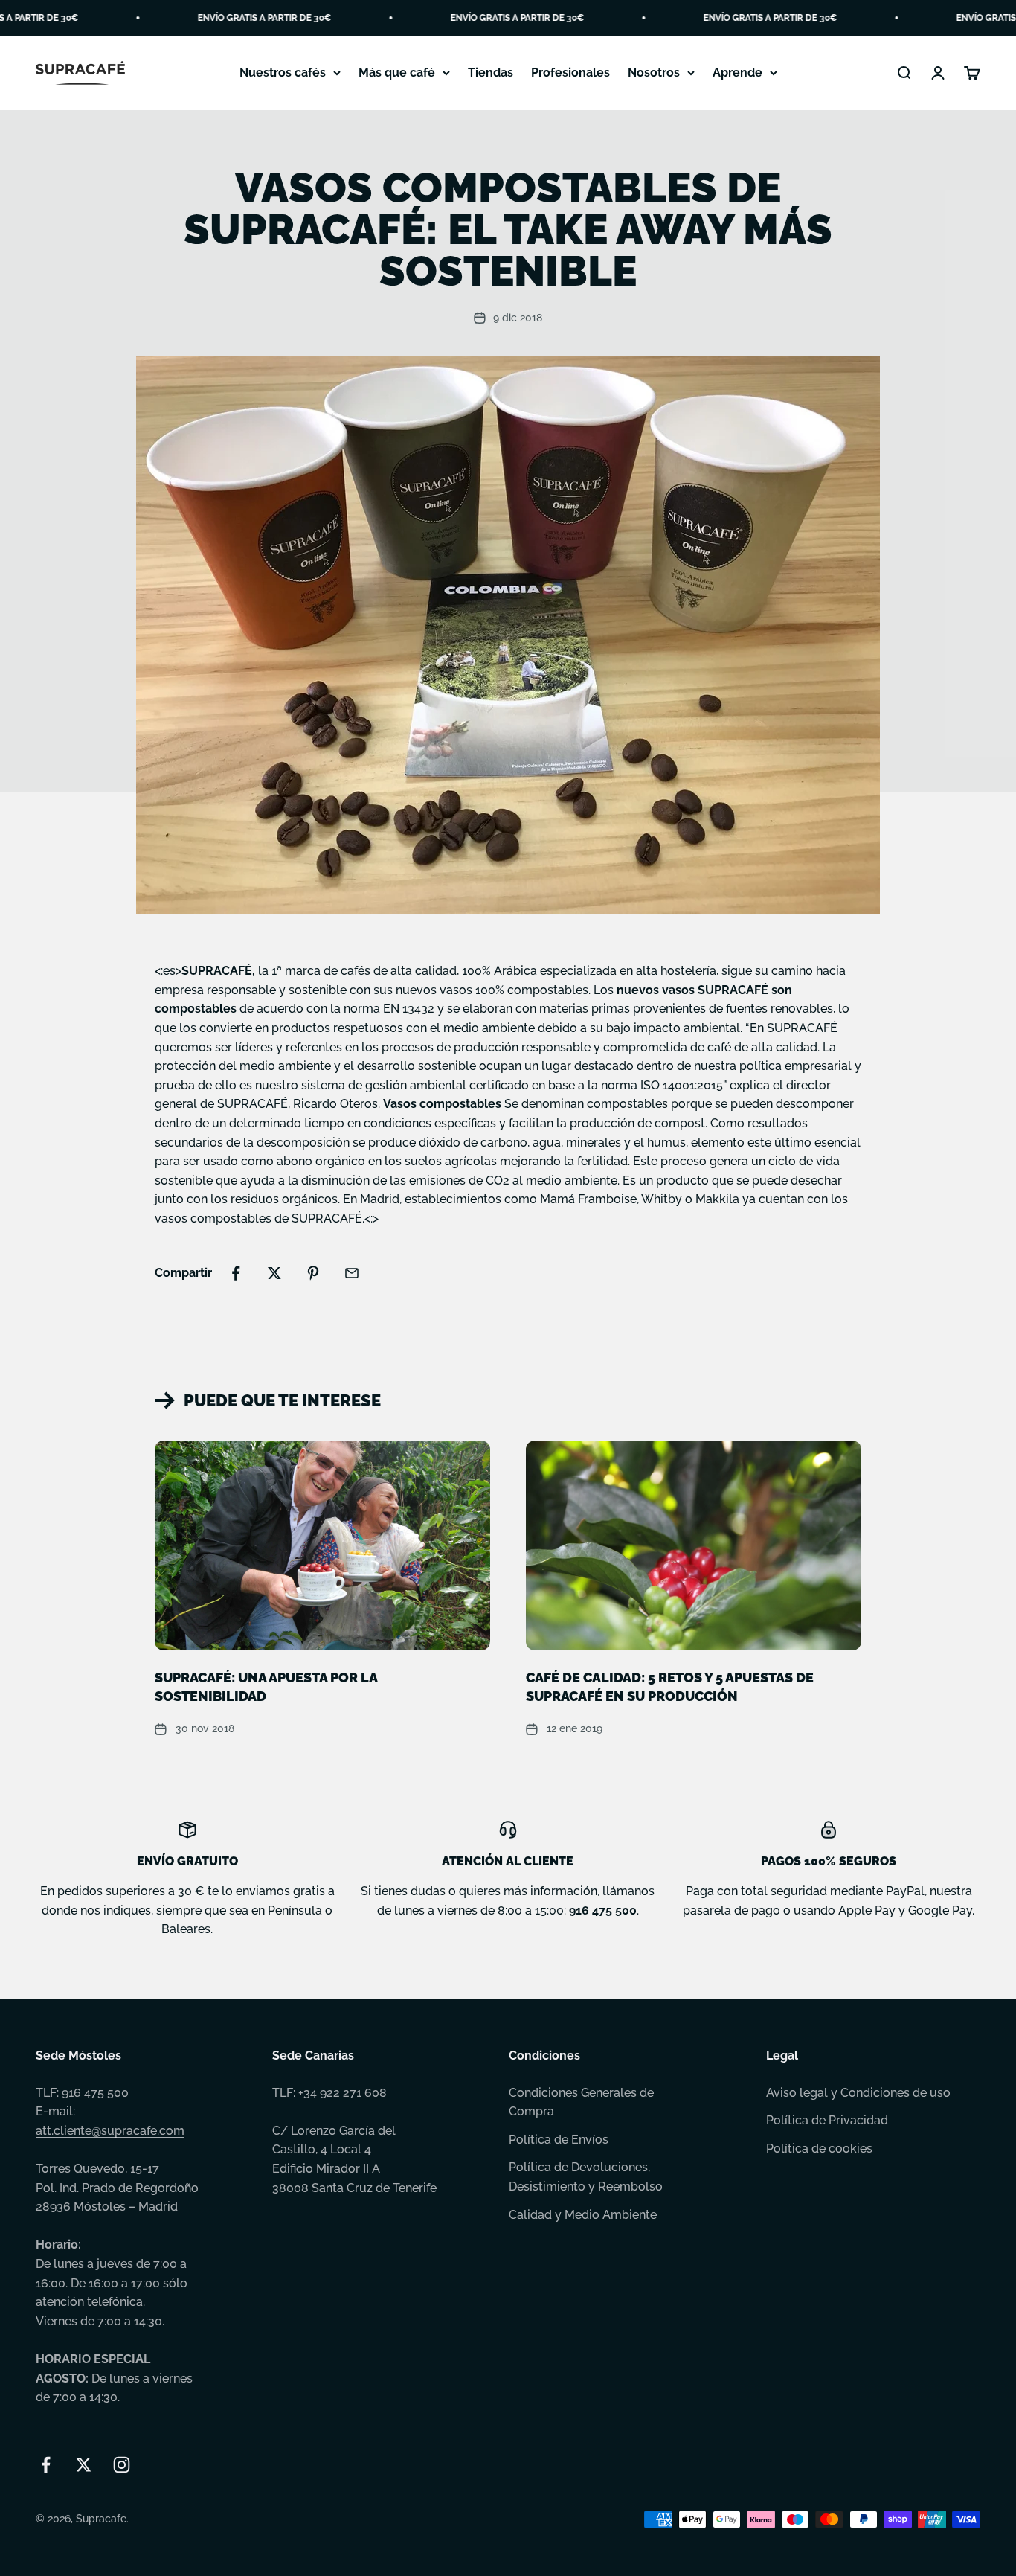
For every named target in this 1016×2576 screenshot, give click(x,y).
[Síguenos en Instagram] (122, 2465)
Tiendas (491, 73)
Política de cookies (819, 2149)
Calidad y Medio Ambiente (583, 2215)
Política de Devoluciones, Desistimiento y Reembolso (586, 2177)
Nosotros (654, 73)
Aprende (737, 73)
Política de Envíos (559, 2140)
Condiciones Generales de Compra (581, 2102)
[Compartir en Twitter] (274, 1273)
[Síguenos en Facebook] (46, 2465)
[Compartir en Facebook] (236, 1273)
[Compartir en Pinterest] (313, 1273)
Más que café (397, 73)
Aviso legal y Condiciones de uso (858, 2093)
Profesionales (570, 73)
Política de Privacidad (827, 2120)
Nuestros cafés (283, 73)
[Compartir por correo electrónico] (352, 1273)
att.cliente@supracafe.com (110, 2131)
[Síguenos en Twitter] (84, 2465)
